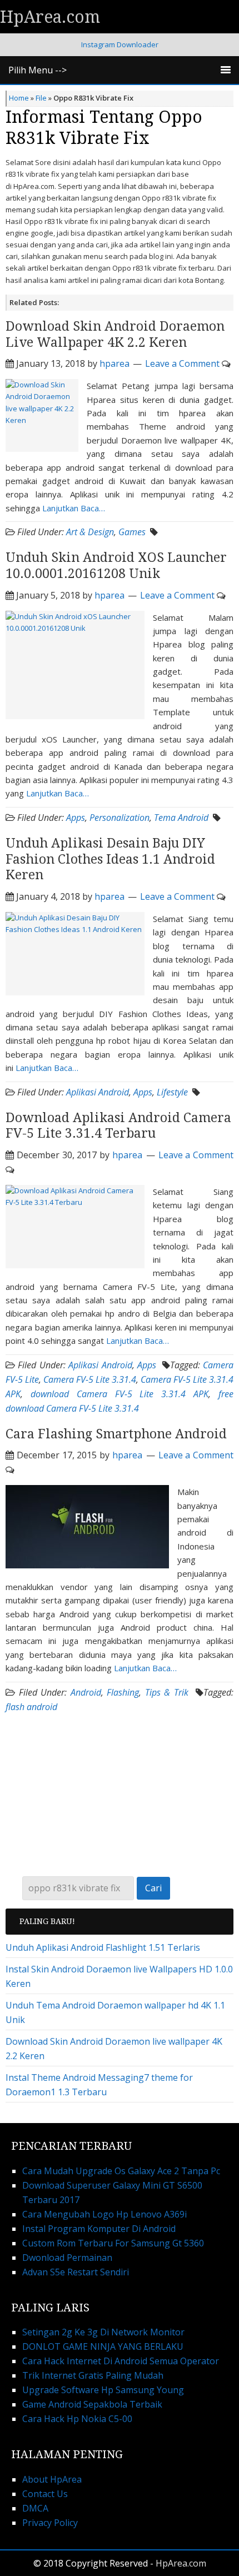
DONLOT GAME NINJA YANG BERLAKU (103, 2346)
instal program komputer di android (99, 2229)
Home (19, 98)
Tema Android (181, 818)
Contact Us (45, 2494)
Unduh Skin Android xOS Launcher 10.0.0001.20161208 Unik (116, 566)
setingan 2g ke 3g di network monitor (103, 2332)
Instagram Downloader (120, 44)
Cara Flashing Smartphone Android (116, 1434)
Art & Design (90, 532)
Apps (76, 818)
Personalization (120, 818)
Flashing (123, 1692)
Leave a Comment (182, 363)
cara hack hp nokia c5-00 (77, 2419)
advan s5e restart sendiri (76, 2272)
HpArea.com (50, 17)
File (41, 98)
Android (86, 1692)
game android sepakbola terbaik (92, 2404)
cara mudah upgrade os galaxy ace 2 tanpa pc (121, 2171)
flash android (31, 1707)
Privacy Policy (50, 2523)
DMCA (35, 2508)
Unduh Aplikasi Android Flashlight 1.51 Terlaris (103, 1947)
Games (132, 532)
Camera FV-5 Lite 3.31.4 (90, 1379)
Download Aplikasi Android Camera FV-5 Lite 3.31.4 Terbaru (118, 1126)
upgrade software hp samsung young (103, 2390)
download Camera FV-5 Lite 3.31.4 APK (120, 1394)
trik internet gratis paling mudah (93, 2375)
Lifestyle (172, 1092)
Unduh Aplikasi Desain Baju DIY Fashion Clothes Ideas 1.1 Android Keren (110, 860)
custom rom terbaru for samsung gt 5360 (113, 2243)
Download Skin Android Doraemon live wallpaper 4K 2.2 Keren (115, 335)
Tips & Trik (167, 1692)
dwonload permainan (67, 2258)
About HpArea (52, 2479)
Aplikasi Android (98, 1092)
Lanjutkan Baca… (74, 508)
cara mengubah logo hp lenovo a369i (104, 2214)
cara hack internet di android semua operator (121, 2361)
